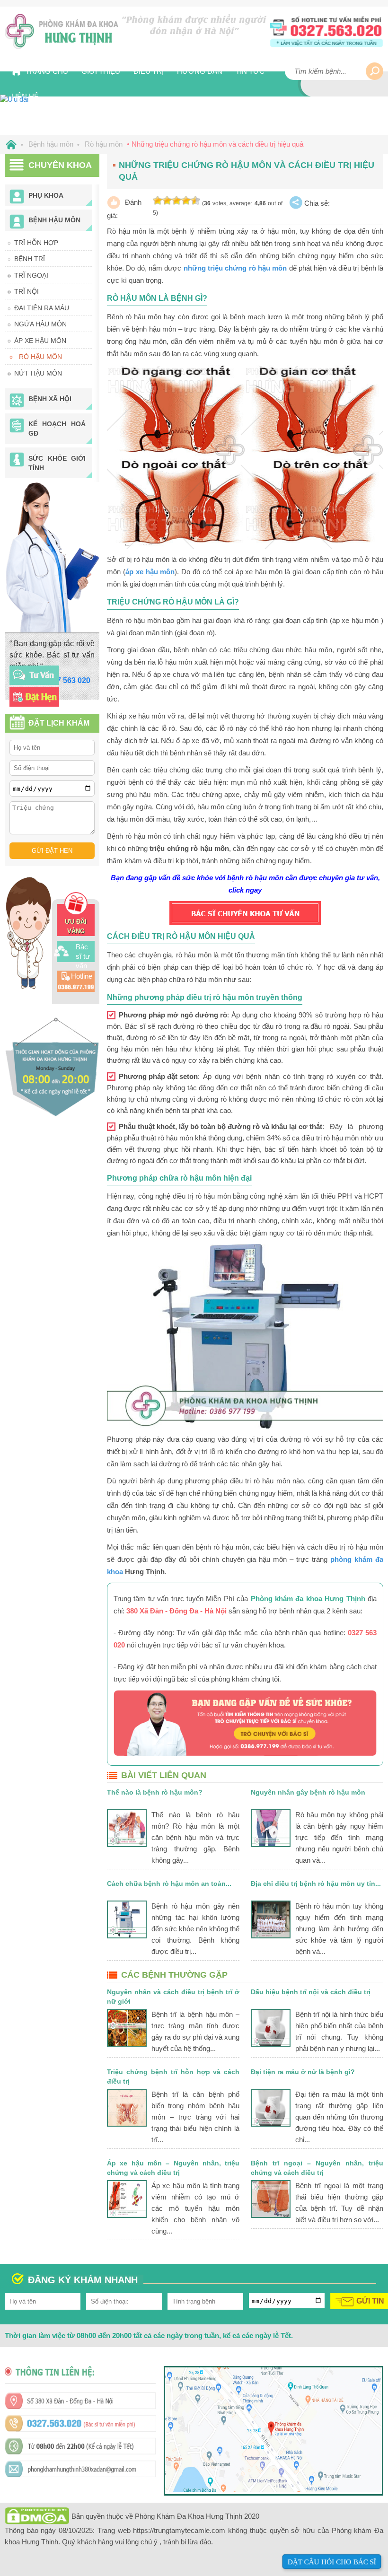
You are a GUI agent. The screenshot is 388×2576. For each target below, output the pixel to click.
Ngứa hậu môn (40, 324)
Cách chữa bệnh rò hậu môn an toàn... (169, 1884)
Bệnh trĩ (30, 259)
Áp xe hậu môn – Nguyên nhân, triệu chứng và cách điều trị (173, 2168)
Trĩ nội (26, 291)
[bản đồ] (273, 2489)
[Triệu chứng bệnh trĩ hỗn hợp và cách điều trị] (127, 2108)
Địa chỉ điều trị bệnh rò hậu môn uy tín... (316, 1884)
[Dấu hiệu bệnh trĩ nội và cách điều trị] (271, 2028)
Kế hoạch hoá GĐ (57, 429)
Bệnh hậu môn (54, 220)
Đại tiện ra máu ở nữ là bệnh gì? (303, 2072)
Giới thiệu (101, 71)
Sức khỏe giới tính (57, 463)
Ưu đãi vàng (76, 926)
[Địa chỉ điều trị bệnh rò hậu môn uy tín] (271, 1919)
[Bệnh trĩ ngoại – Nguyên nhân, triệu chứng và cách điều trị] (271, 2199)
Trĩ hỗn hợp (36, 243)
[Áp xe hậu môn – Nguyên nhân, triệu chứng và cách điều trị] (127, 2199)
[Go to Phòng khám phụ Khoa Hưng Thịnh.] (9, 144)
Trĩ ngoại (31, 275)
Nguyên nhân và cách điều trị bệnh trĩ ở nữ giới (173, 1997)
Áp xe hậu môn (40, 341)
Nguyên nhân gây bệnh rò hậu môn (308, 1792)
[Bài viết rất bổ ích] (186, 201)
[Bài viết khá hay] (176, 201)
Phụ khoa (46, 195)
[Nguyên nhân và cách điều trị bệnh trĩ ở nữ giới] (127, 2028)
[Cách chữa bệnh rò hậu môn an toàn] (127, 1919)
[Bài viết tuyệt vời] (195, 201)
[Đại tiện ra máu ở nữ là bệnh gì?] (271, 2108)
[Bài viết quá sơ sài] (158, 201)
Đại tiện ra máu (42, 308)
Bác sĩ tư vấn (83, 956)
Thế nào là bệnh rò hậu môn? (155, 1792)
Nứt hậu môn (38, 373)
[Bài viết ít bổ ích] (167, 201)
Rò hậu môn (40, 357)
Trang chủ (47, 71)
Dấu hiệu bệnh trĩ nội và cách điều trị (311, 1992)
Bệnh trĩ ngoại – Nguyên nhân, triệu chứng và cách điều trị (317, 2168)
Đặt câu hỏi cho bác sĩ (332, 2562)
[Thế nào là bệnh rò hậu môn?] (127, 1828)
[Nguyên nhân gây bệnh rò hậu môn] (271, 1828)
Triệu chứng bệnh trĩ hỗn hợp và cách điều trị (173, 2077)
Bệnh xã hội (50, 399)
